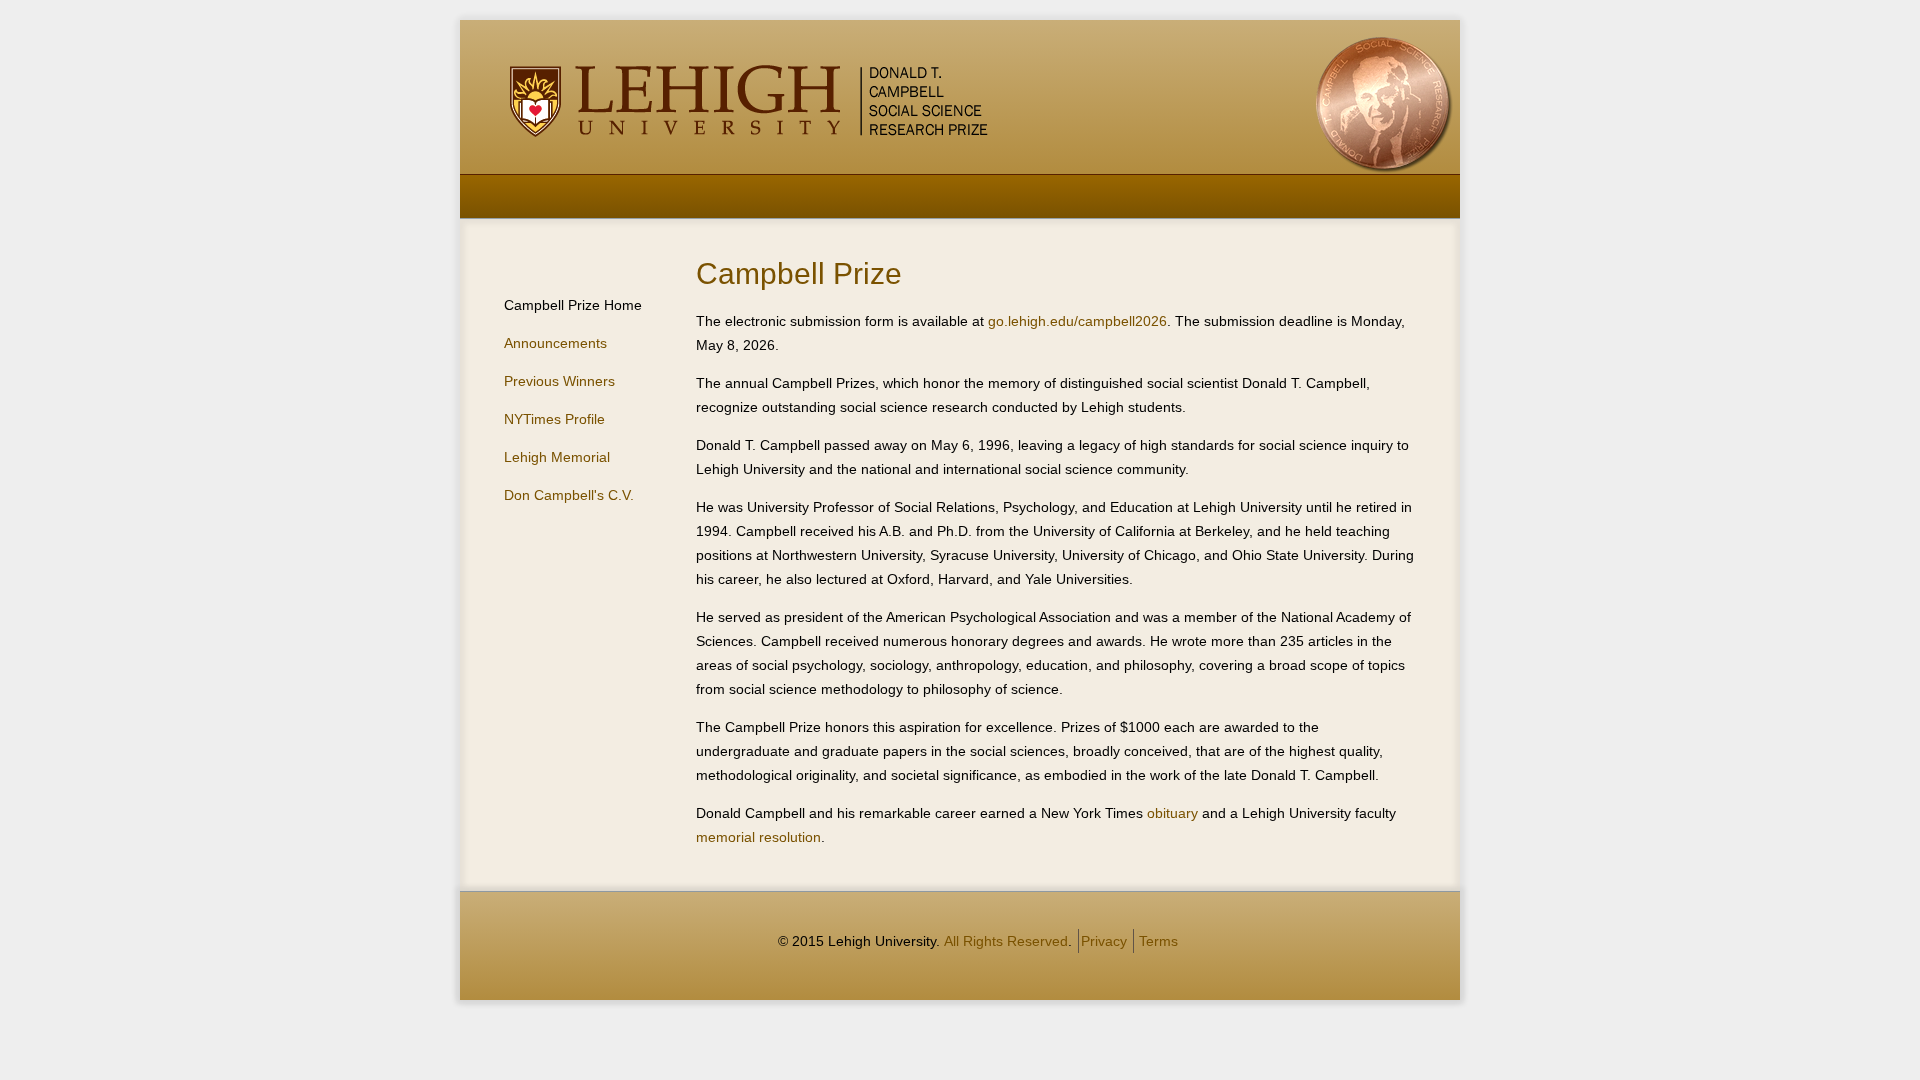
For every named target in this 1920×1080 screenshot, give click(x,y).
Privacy (1104, 941)
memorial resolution (758, 837)
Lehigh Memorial (557, 457)
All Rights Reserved (1006, 941)
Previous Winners (559, 381)
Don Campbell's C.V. (569, 495)
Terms (1158, 941)
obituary (1172, 813)
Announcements (555, 343)
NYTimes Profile (554, 419)
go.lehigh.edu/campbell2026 (1077, 321)
